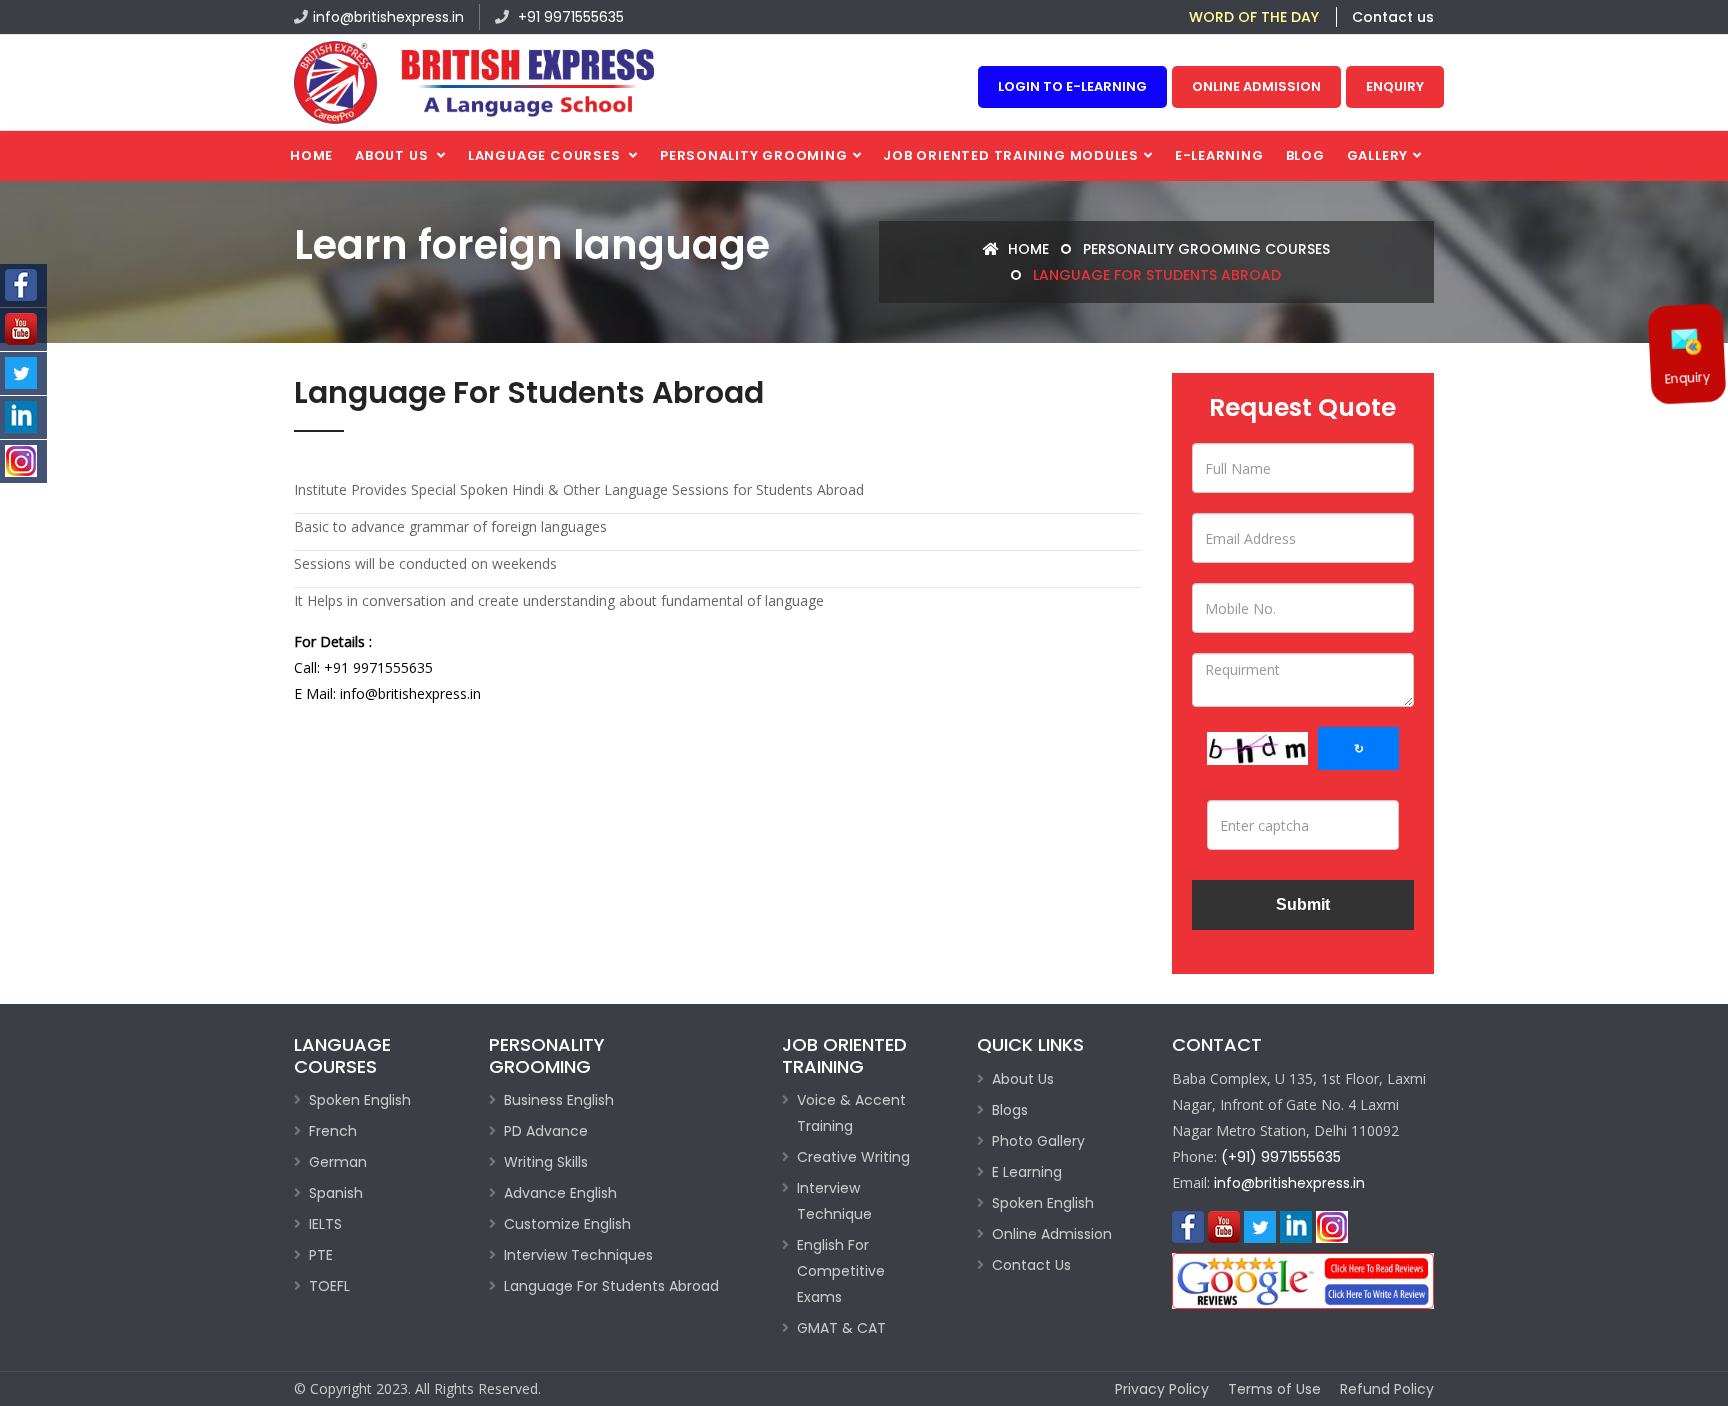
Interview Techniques (578, 1255)
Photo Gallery (1038, 1141)
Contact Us (1031, 1265)
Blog (1305, 155)
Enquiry (1395, 86)
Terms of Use (1274, 1389)
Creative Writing (853, 1157)
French (333, 1131)
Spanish (336, 1193)
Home (311, 155)
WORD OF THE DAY (1254, 17)
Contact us (1393, 17)
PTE (321, 1255)
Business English (559, 1100)
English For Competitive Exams (841, 1271)
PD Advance (546, 1131)
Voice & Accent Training (851, 1113)
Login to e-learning (1072, 86)
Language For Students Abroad (611, 1286)
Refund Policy (1387, 1389)
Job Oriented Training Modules (1011, 155)
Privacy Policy (1162, 1389)
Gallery (1377, 155)
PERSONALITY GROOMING (754, 155)
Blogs (1010, 1110)
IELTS (325, 1224)
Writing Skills (546, 1162)
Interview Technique (834, 1201)
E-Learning (1219, 155)
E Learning (1027, 1172)
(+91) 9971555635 (1281, 1157)
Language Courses (546, 155)
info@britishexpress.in (388, 17)
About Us (1023, 1079)
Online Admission (1256, 86)
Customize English (567, 1224)
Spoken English (360, 1100)
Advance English (560, 1193)
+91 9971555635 (569, 17)
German (338, 1162)
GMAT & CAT (841, 1328)
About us (393, 155)
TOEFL (329, 1286)
